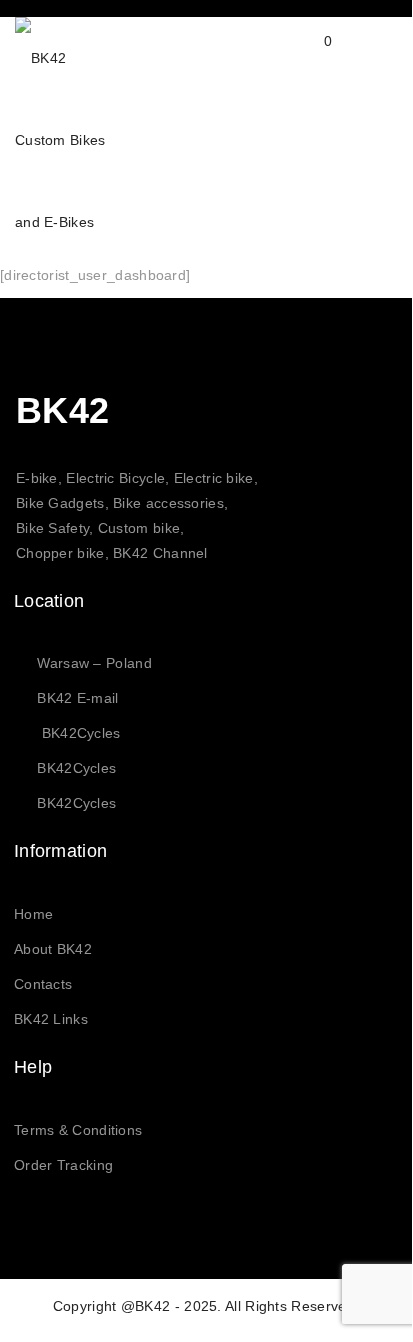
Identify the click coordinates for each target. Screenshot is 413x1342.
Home (33, 914)
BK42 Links (51, 1019)
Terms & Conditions (78, 1130)
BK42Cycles (81, 733)
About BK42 (53, 949)
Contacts (43, 984)
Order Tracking (63, 1165)
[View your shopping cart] (308, 57)
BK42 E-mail (77, 698)
